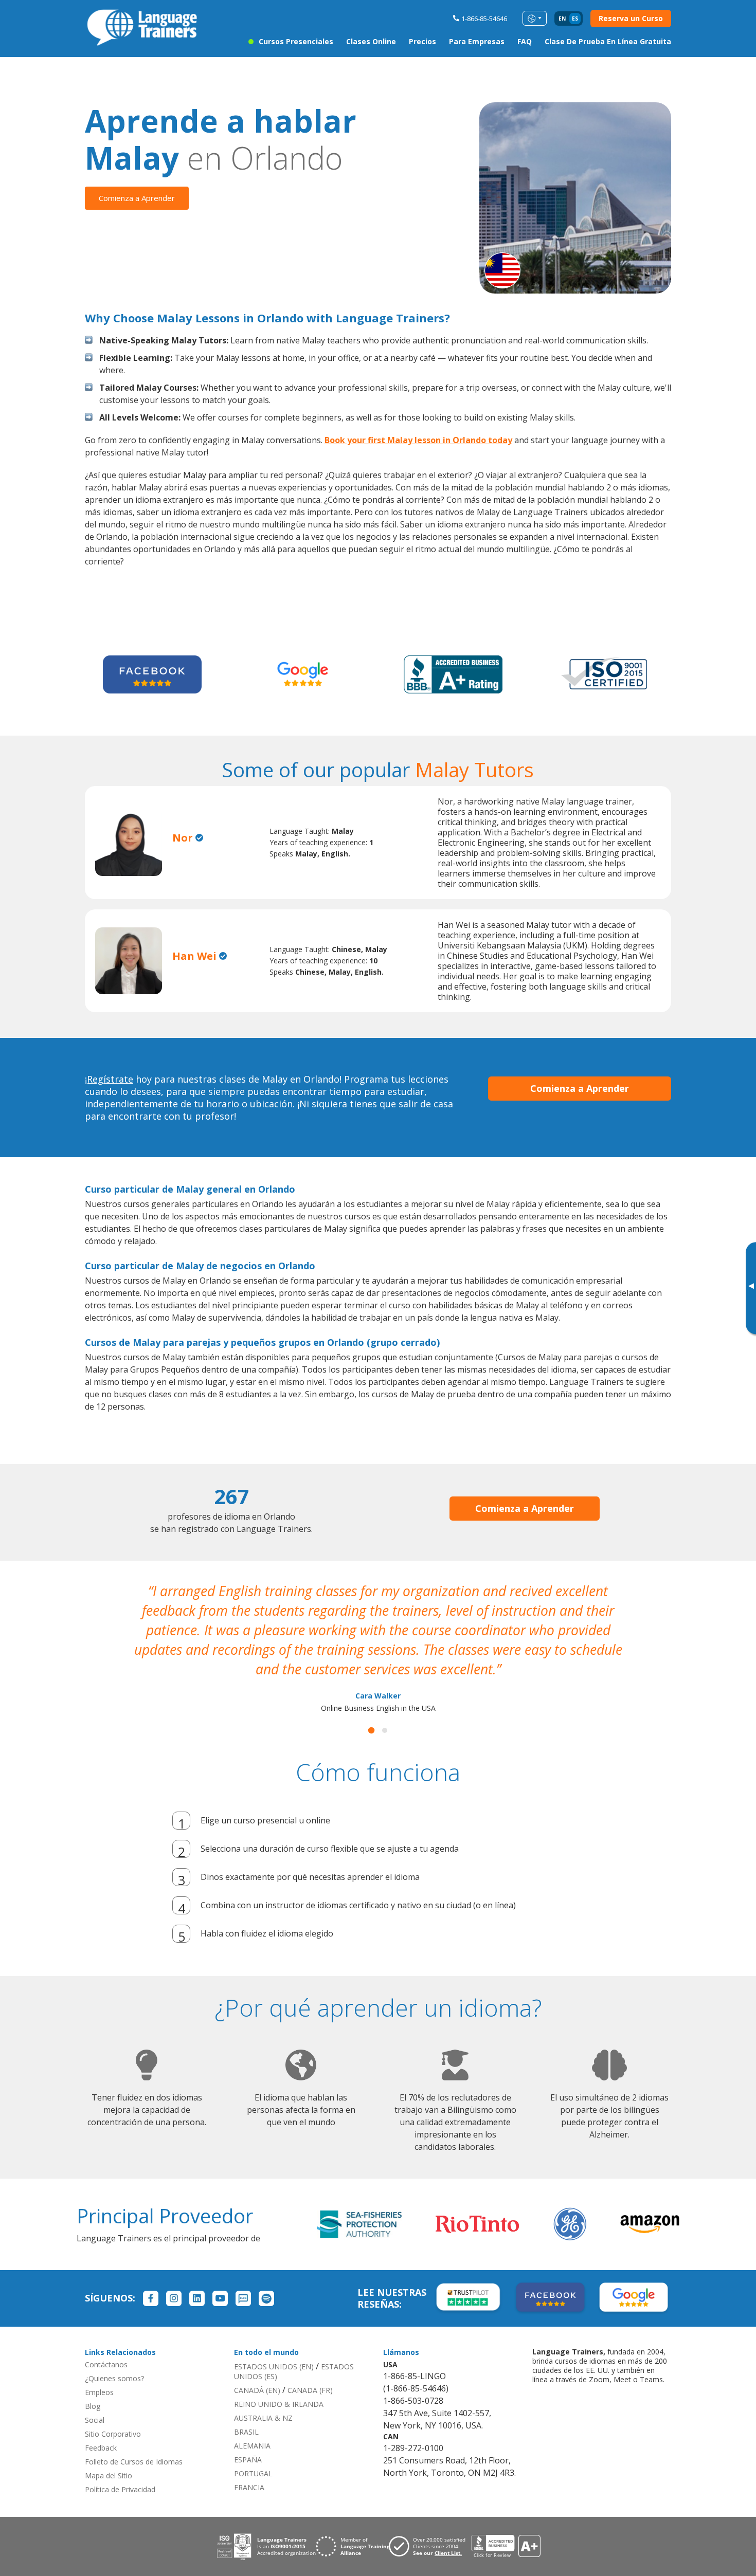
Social (95, 2400)
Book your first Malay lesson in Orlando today (418, 440)
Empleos (99, 2373)
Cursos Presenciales (296, 41)
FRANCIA (249, 2468)
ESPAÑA (248, 2440)
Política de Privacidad (120, 2470)
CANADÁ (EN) (257, 2371)
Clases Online (371, 41)
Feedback (101, 2428)
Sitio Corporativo (113, 2414)
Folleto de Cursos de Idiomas (134, 2442)
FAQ (525, 41)
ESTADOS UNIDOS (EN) (274, 2347)
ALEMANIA (252, 2426)
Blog (93, 2387)
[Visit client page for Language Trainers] (430, 2527)
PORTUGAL (253, 2454)
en (562, 19)
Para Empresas (477, 41)
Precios (422, 41)
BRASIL (246, 2412)
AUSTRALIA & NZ (263, 2398)
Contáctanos (106, 2345)
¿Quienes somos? (114, 2359)
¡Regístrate (109, 1079)
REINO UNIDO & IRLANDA (279, 2385)
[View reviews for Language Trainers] (506, 2527)
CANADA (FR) (310, 2371)
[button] (371, 1711)
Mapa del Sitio (109, 2456)
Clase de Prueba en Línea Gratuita (608, 41)
